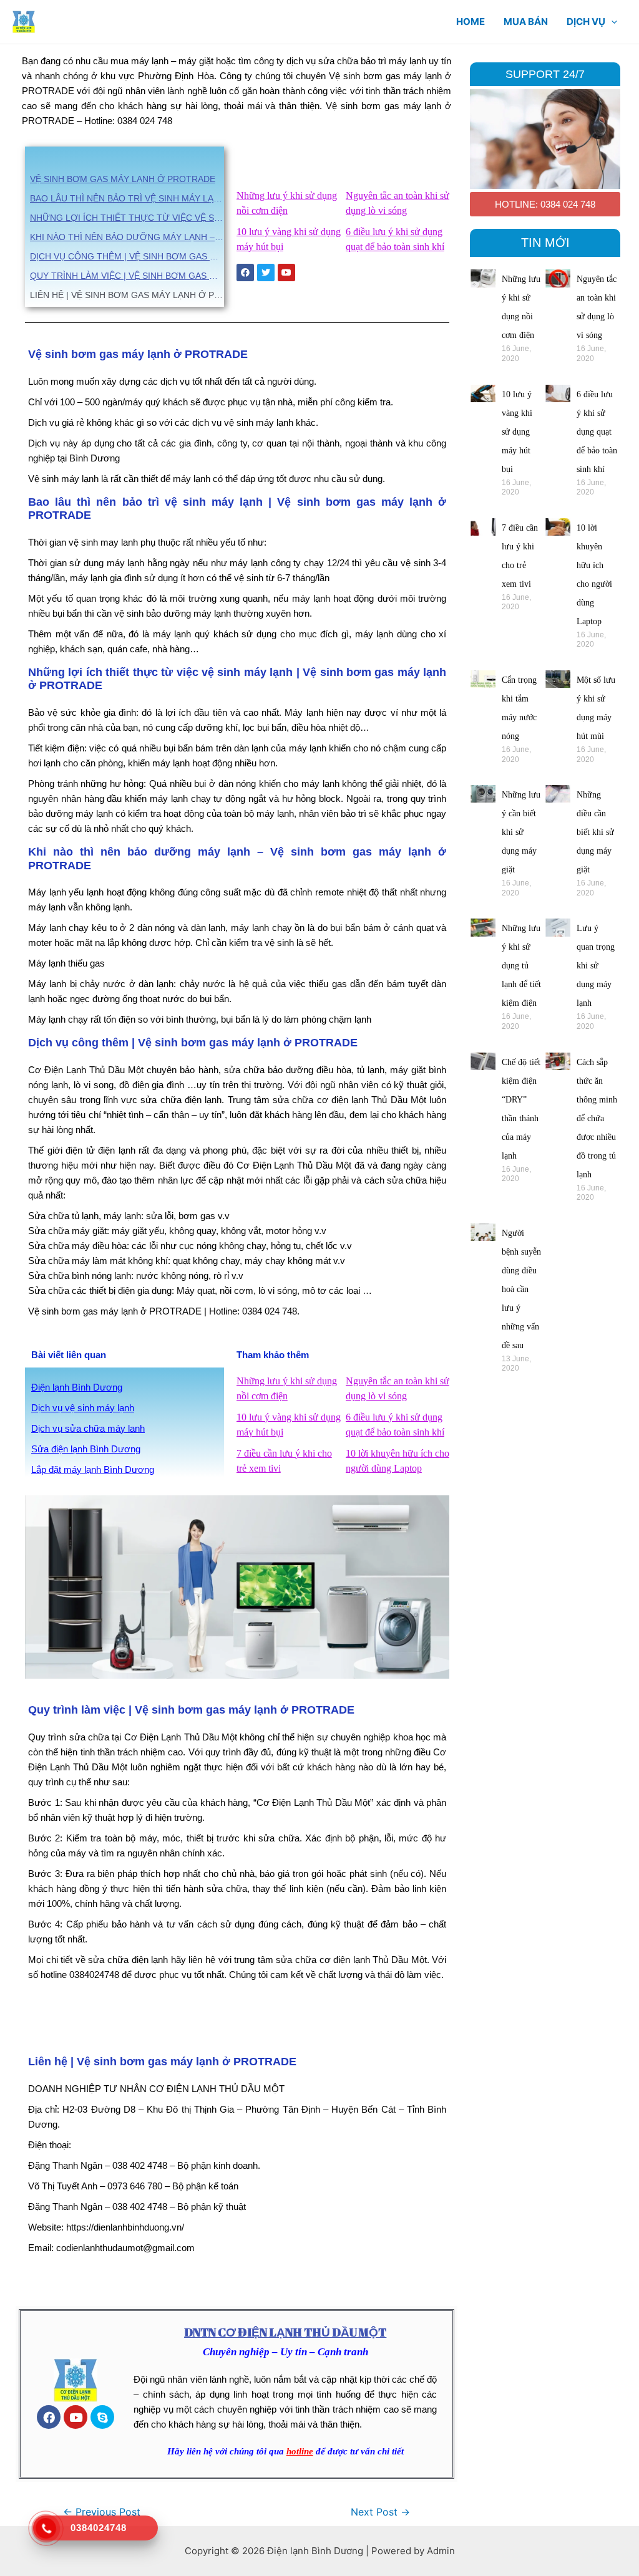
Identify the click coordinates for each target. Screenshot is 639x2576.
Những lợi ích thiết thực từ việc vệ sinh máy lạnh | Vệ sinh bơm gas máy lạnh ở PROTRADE (127, 218)
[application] (611, 22)
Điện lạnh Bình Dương (77, 1387)
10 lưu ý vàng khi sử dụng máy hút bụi (517, 432)
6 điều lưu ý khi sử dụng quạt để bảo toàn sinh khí (597, 432)
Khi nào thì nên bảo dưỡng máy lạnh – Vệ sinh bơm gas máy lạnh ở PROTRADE (127, 237)
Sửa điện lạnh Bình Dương (86, 1449)
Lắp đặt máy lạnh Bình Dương (93, 1469)
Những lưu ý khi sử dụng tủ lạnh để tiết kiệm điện (521, 966)
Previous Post (102, 2512)
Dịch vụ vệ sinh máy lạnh (83, 1408)
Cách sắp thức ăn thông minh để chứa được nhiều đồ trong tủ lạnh (597, 1118)
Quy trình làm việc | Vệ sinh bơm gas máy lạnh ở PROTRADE (127, 276)
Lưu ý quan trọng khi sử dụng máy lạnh (596, 966)
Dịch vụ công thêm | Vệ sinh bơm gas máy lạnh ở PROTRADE (127, 256)
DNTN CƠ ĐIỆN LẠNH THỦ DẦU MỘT (285, 2332)
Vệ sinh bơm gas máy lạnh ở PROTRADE (123, 179)
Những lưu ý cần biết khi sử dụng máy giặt (521, 832)
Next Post (380, 2512)
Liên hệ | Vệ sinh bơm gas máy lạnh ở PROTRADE (127, 295)
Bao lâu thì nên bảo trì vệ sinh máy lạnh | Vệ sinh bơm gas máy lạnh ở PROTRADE (127, 198)
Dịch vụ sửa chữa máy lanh (88, 1428)
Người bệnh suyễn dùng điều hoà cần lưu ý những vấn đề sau (521, 1289)
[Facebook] (49, 2417)
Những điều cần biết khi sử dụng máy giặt (595, 832)
